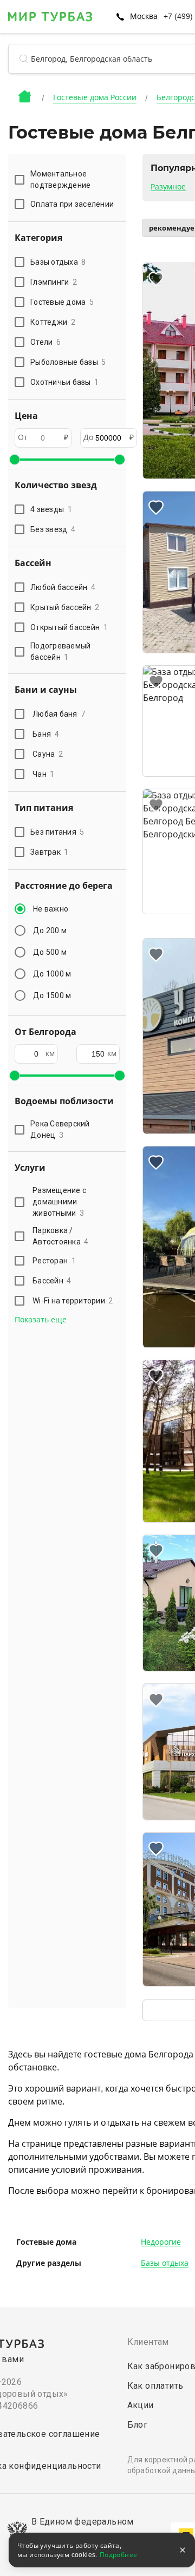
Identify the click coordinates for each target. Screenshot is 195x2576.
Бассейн (52, 1281)
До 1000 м (52, 974)
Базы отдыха (165, 2263)
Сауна (48, 754)
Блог (138, 2425)
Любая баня (59, 714)
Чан (44, 774)
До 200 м (50, 930)
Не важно (51, 909)
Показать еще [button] (41, 1320)
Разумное (168, 187)
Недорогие (161, 2242)
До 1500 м (52, 995)
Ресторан (54, 1261)
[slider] (15, 460)
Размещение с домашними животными (59, 1202)
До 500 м (50, 952)
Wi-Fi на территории (73, 1301)
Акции (141, 2405)
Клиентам (148, 2342)
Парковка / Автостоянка (61, 1236)
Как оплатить (155, 2386)
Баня (46, 734)
